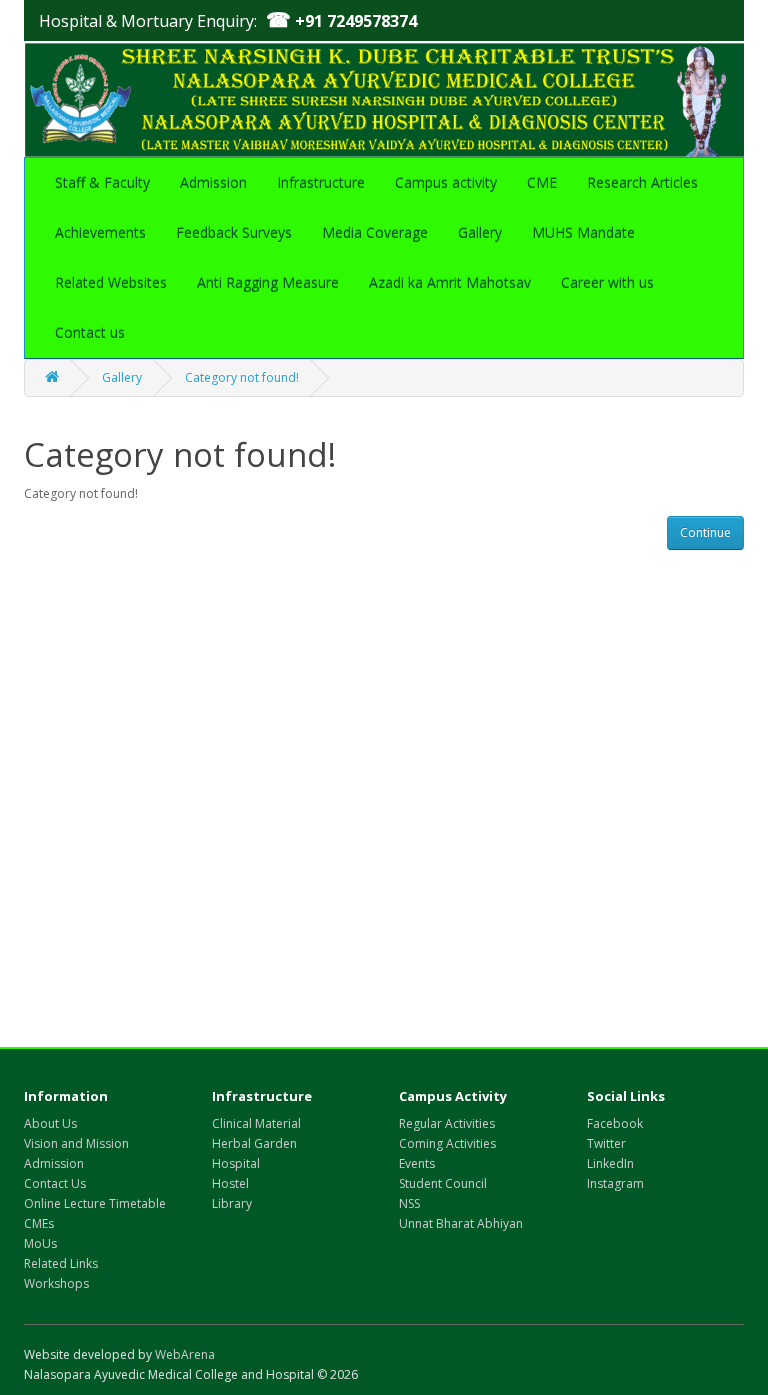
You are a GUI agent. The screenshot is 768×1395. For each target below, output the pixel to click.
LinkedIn (610, 1163)
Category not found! (242, 377)
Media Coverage (375, 232)
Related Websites (111, 282)
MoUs (40, 1243)
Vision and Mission (76, 1143)
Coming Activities (447, 1143)
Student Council (443, 1183)
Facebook (615, 1123)
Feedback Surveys (234, 232)
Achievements (100, 232)
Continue (705, 532)
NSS (409, 1203)
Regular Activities (447, 1123)
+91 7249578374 (341, 21)
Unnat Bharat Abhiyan (461, 1223)
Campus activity (446, 182)
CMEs (39, 1223)
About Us (50, 1123)
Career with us (607, 282)
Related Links (61, 1263)
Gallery (480, 232)
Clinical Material (256, 1123)
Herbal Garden (254, 1143)
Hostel (230, 1183)
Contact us (90, 332)
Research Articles (642, 182)
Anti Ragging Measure (268, 282)
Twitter (606, 1143)
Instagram (615, 1183)
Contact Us (55, 1183)
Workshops (56, 1283)
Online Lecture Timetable (95, 1203)
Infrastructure (321, 182)
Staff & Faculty (102, 182)
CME (542, 182)
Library (232, 1203)
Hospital (236, 1163)
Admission (213, 182)
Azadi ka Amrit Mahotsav (450, 282)
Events (417, 1163)
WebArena (185, 1354)
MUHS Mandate (583, 232)
